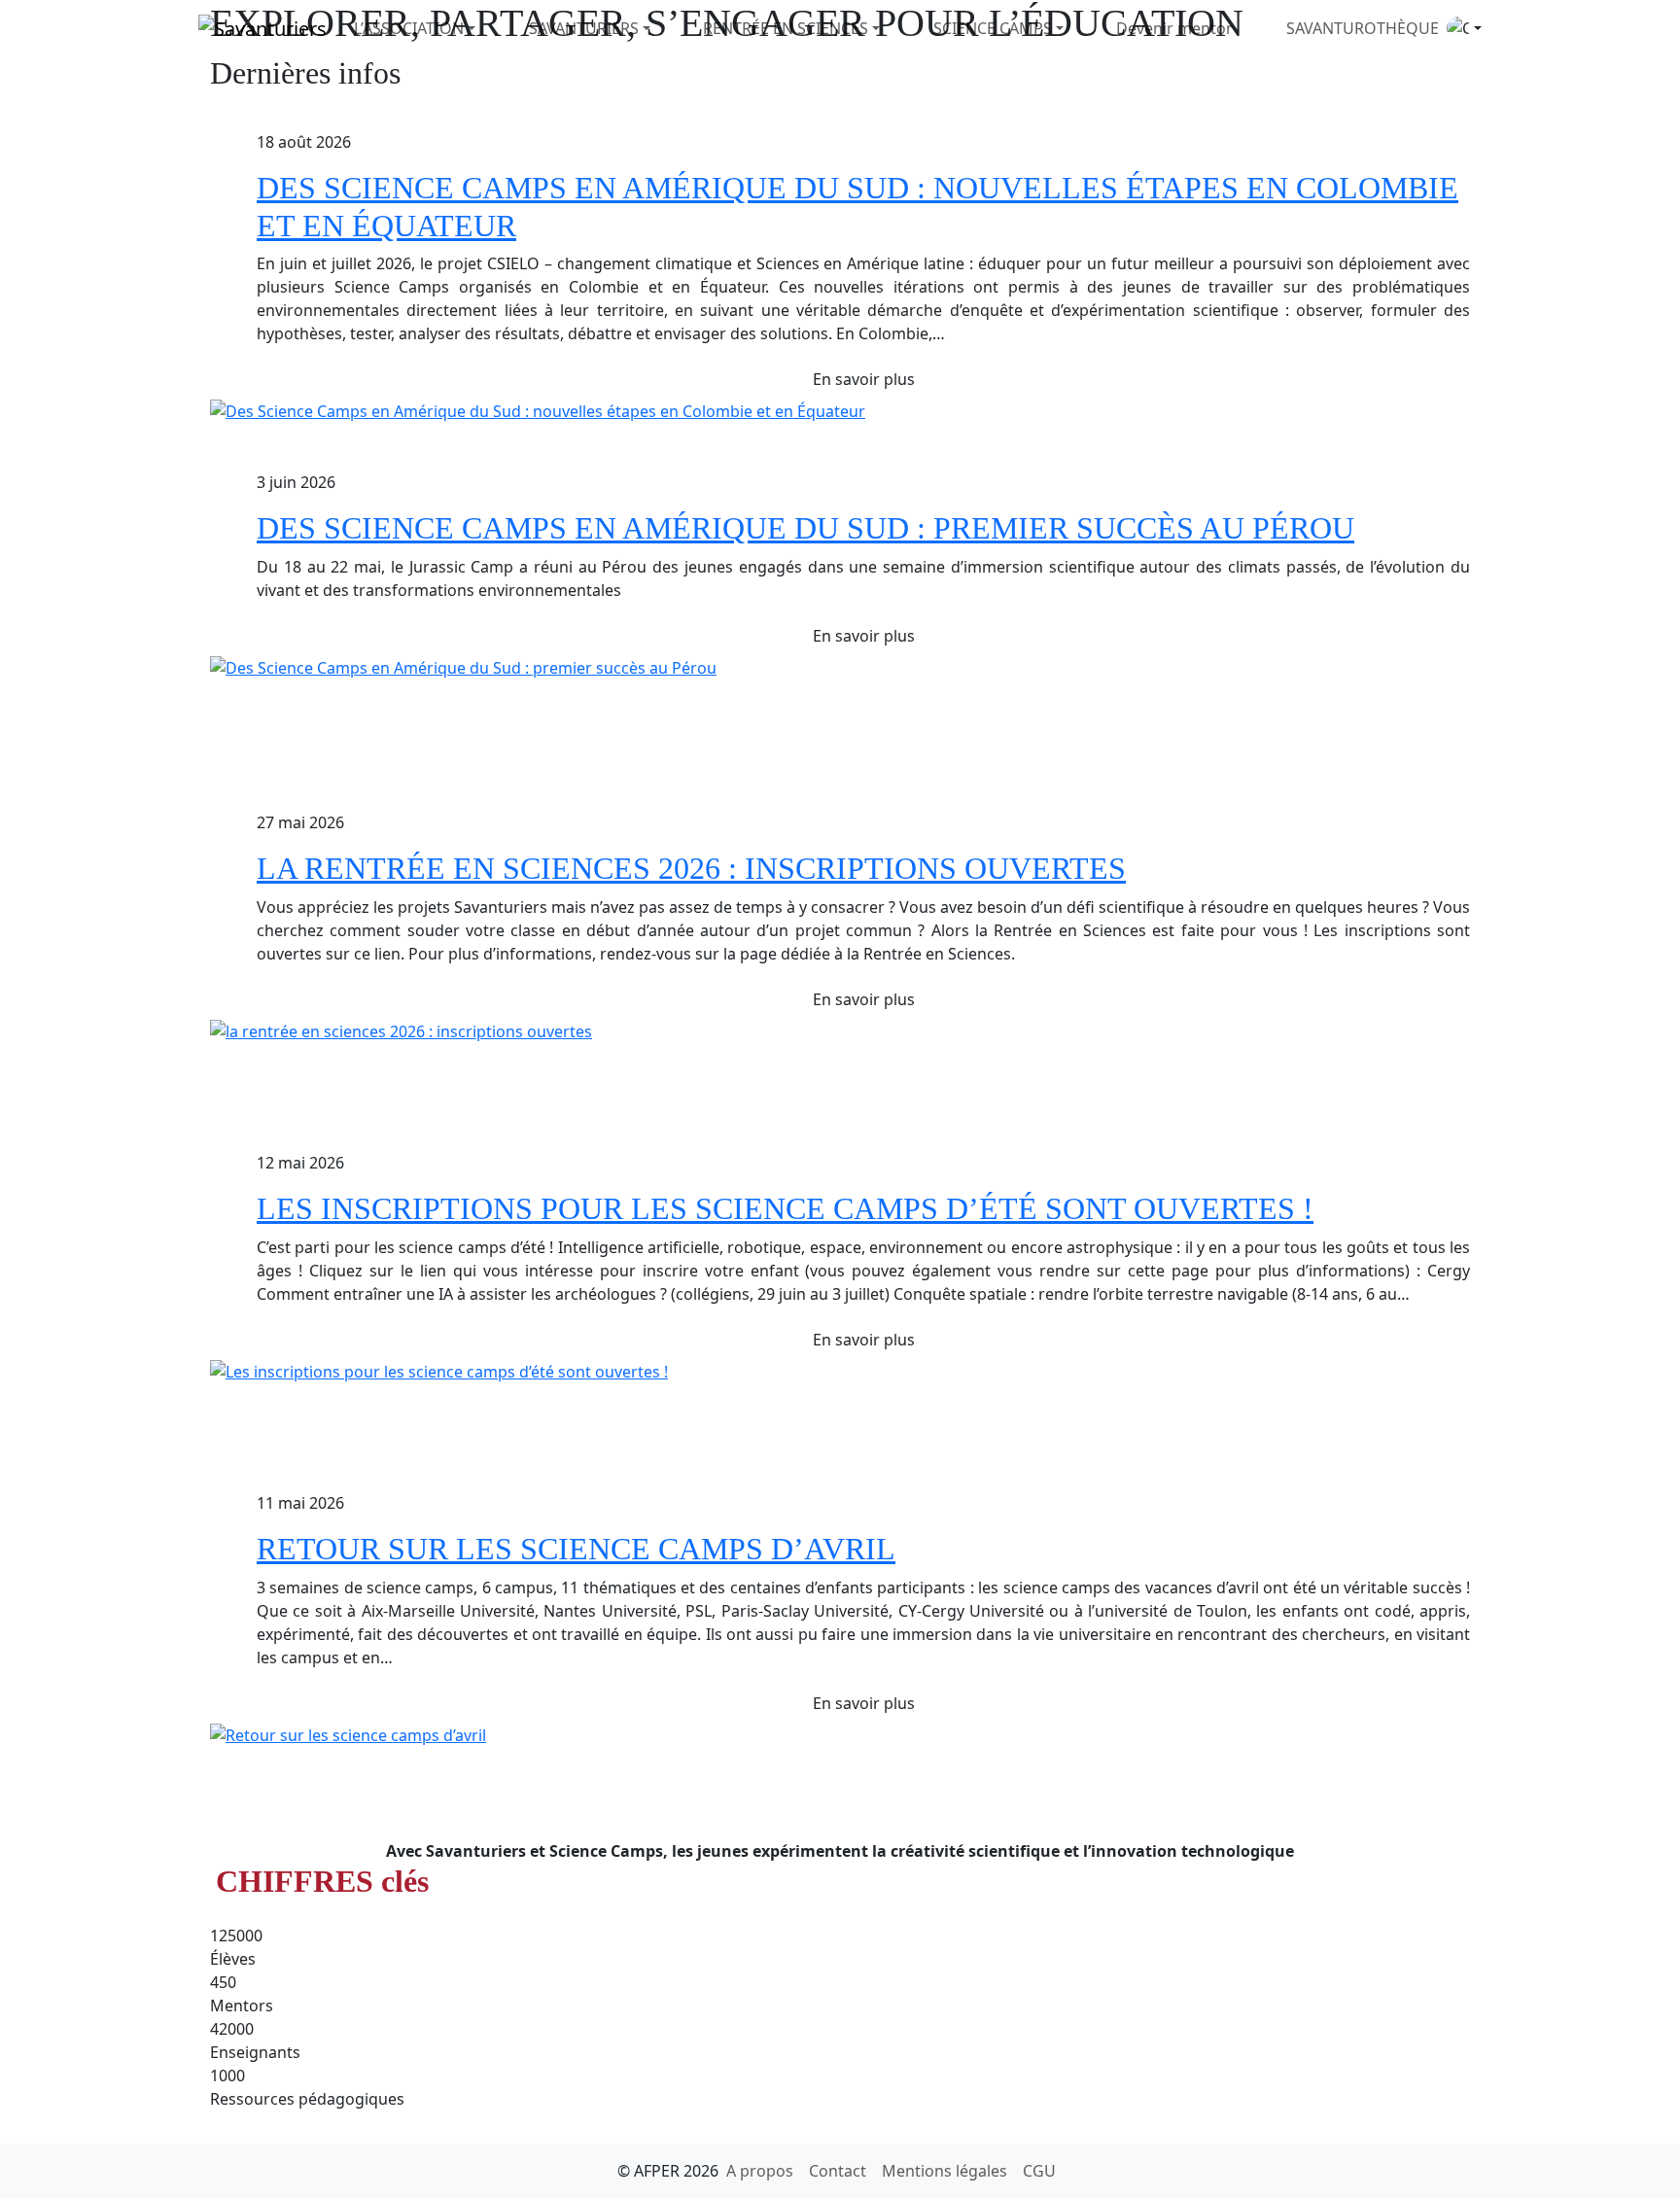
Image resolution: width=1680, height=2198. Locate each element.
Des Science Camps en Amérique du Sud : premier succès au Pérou (805, 528)
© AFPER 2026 (668, 2171)
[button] (1464, 28)
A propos (760, 2171)
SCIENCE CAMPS (993, 28)
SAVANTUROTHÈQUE (1363, 28)
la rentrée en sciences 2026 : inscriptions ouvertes (691, 868)
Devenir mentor (1174, 28)
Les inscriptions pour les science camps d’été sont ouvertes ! (785, 1208)
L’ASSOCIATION (409, 28)
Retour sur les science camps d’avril (576, 1549)
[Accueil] (262, 28)
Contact (838, 2171)
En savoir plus (864, 379)
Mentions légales (945, 2171)
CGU (1039, 2171)
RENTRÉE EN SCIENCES (786, 28)
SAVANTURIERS (584, 28)
